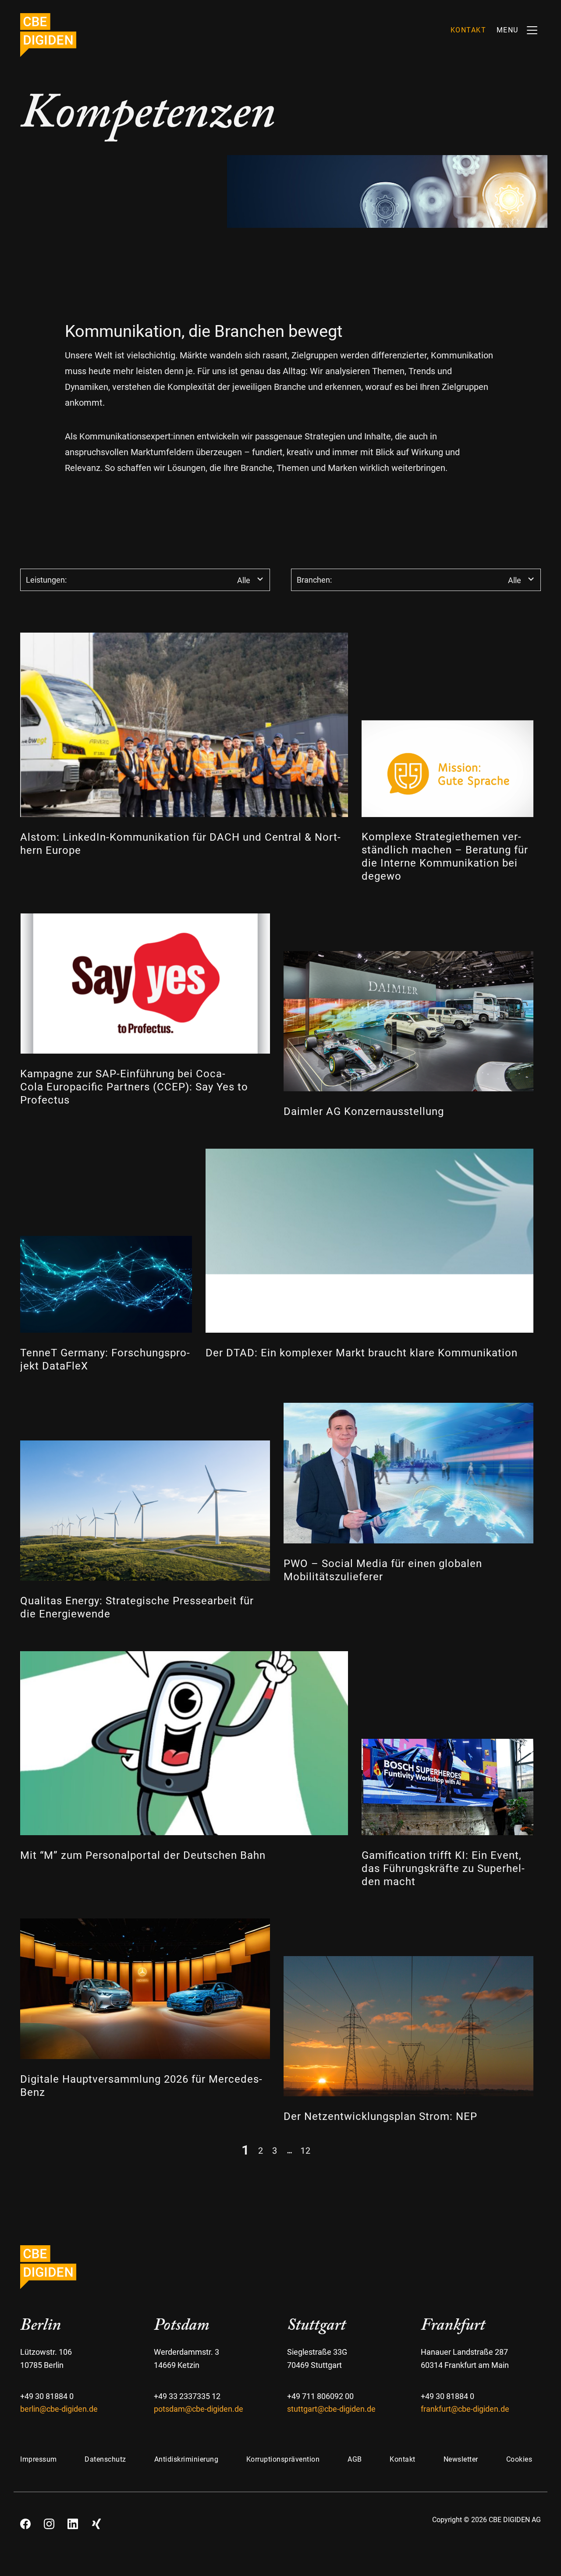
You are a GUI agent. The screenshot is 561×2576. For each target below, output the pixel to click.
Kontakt (403, 2459)
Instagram (49, 2521)
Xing (96, 2521)
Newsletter (461, 2459)
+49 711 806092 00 (320, 2396)
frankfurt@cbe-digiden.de (465, 2409)
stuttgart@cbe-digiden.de (331, 2409)
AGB (355, 2459)
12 (305, 2150)
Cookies (519, 2459)
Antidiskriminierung (186, 2459)
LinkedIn (73, 2521)
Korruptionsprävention (283, 2459)
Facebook (25, 2521)
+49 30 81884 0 (47, 2396)
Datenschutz (105, 2459)
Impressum (39, 2459)
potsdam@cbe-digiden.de (199, 2409)
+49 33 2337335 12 (187, 2396)
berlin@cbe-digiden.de (59, 2409)
